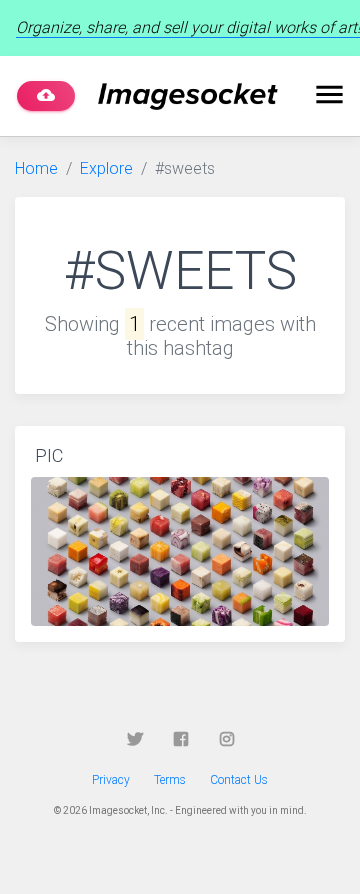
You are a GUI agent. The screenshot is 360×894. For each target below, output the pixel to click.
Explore (106, 168)
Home (36, 168)
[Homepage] (188, 96)
